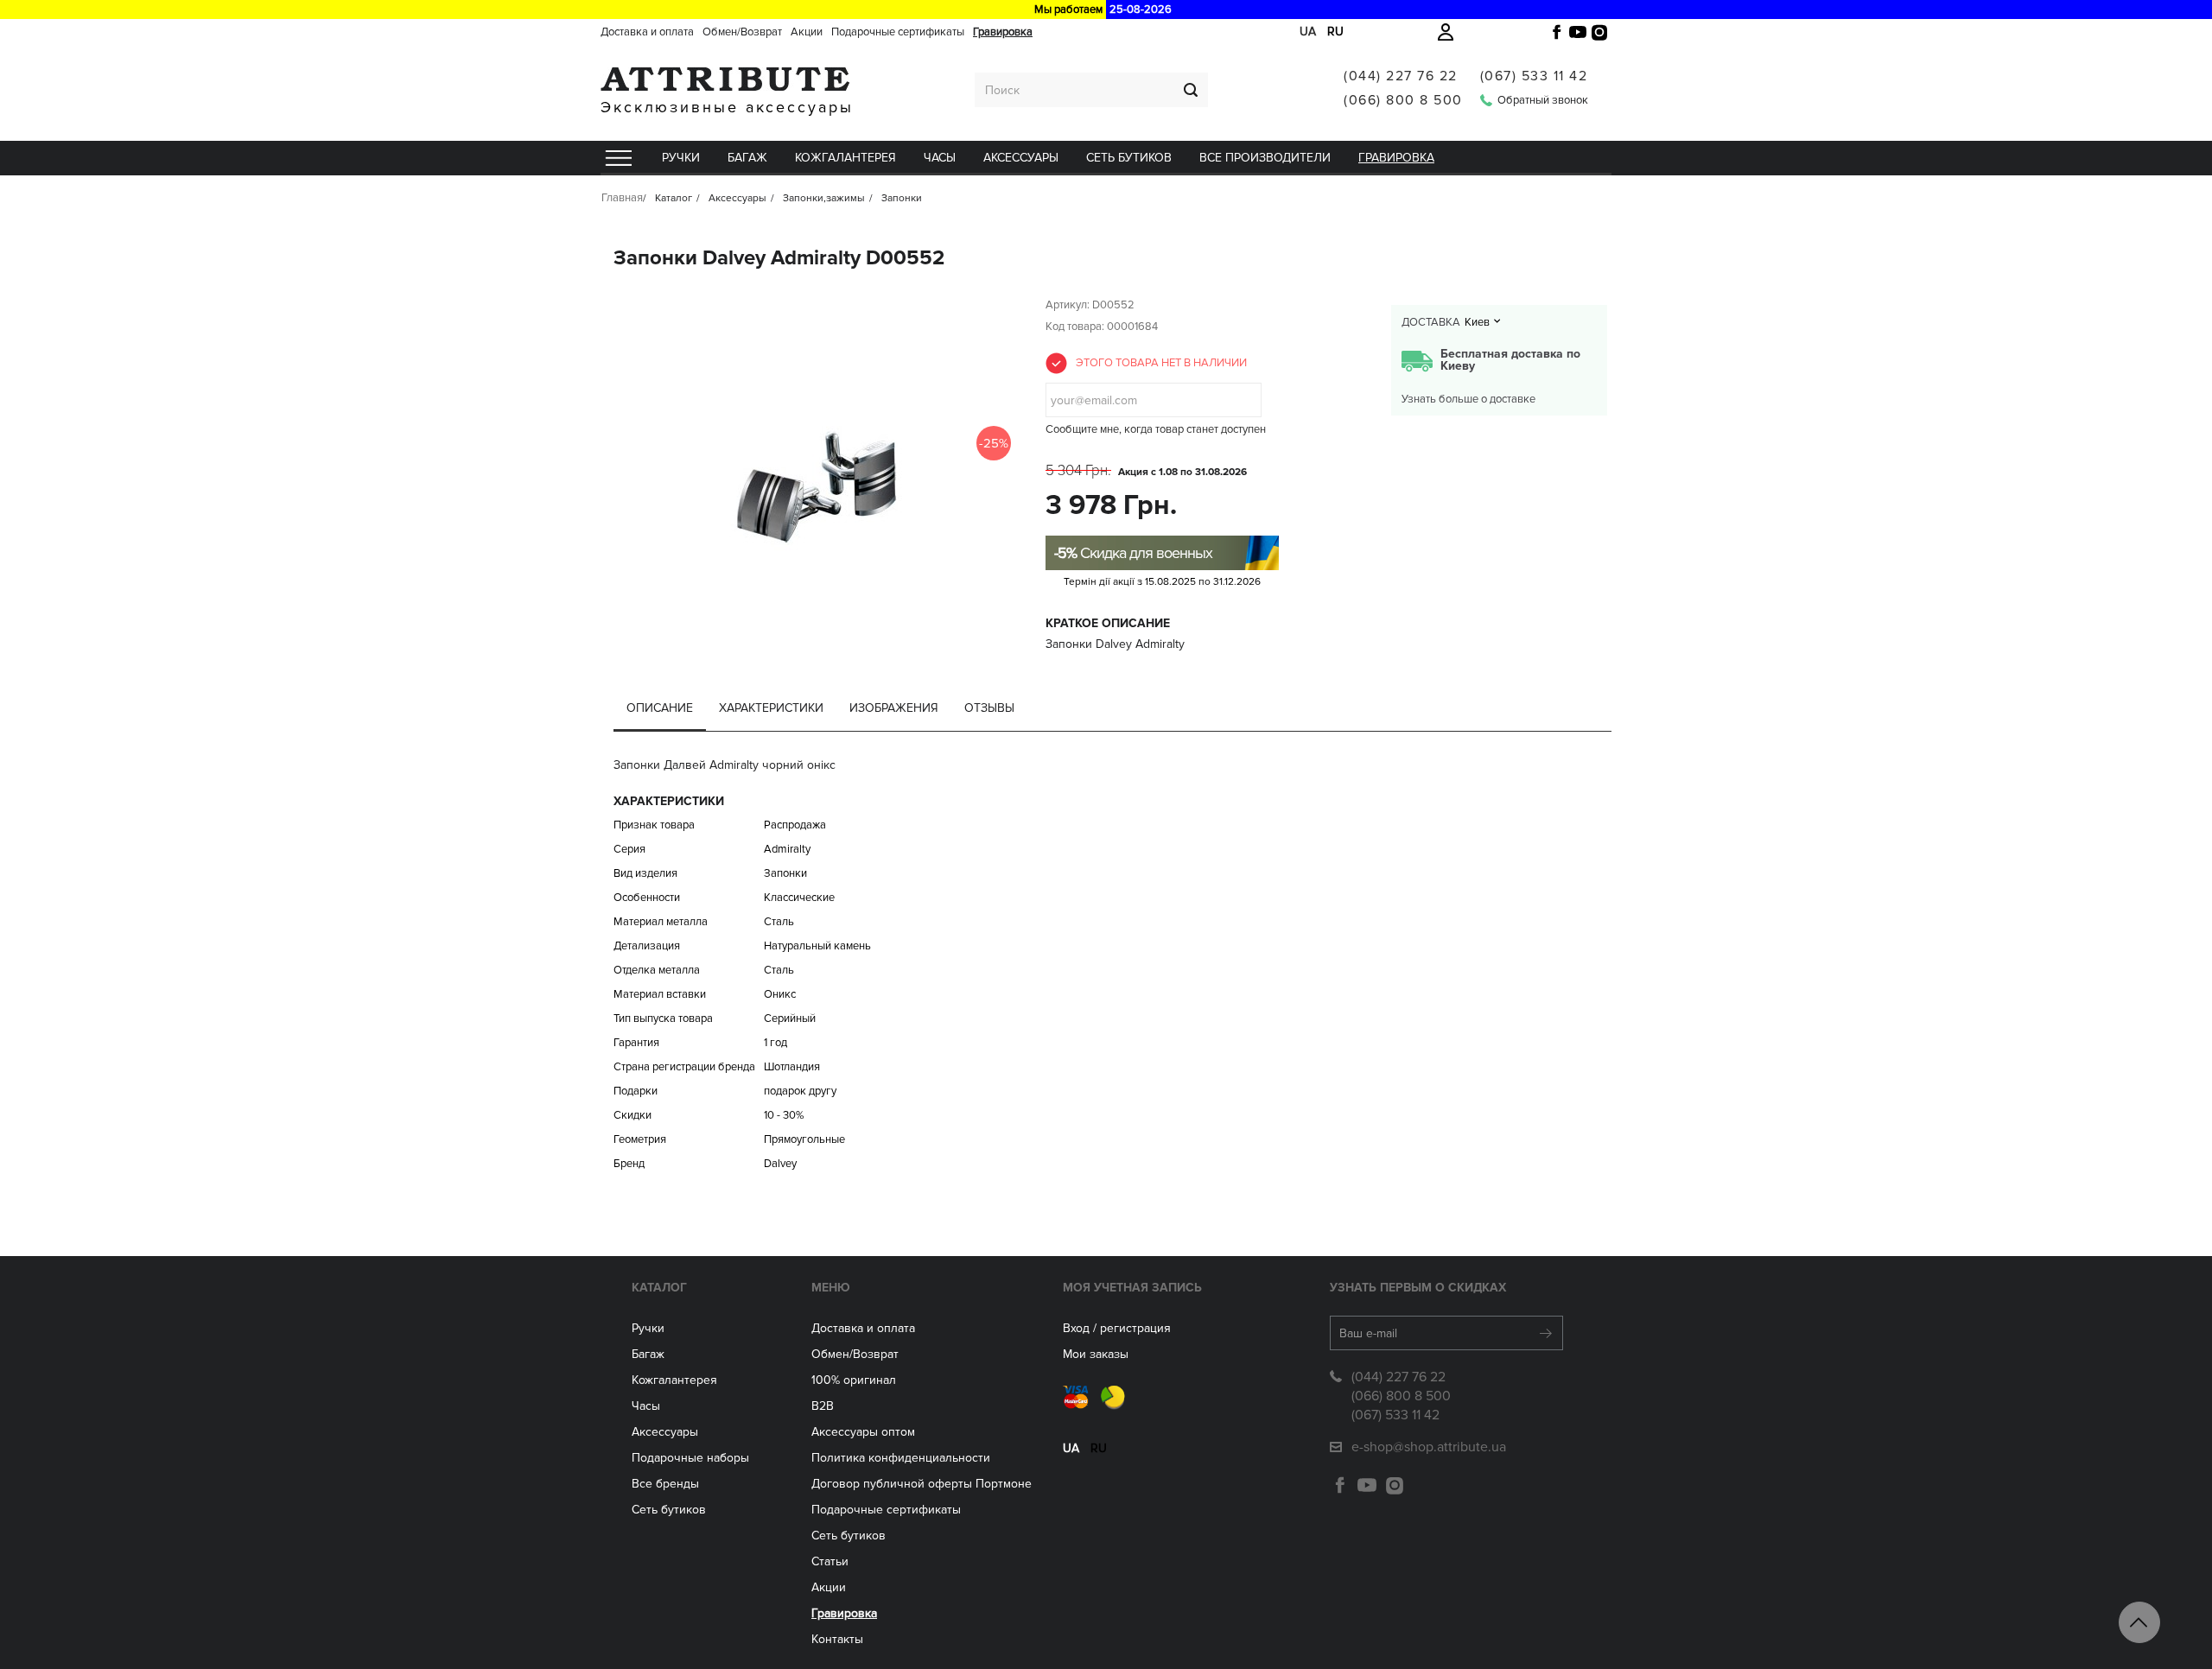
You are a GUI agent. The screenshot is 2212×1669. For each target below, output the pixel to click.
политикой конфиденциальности (1210, 458)
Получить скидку (1106, 416)
